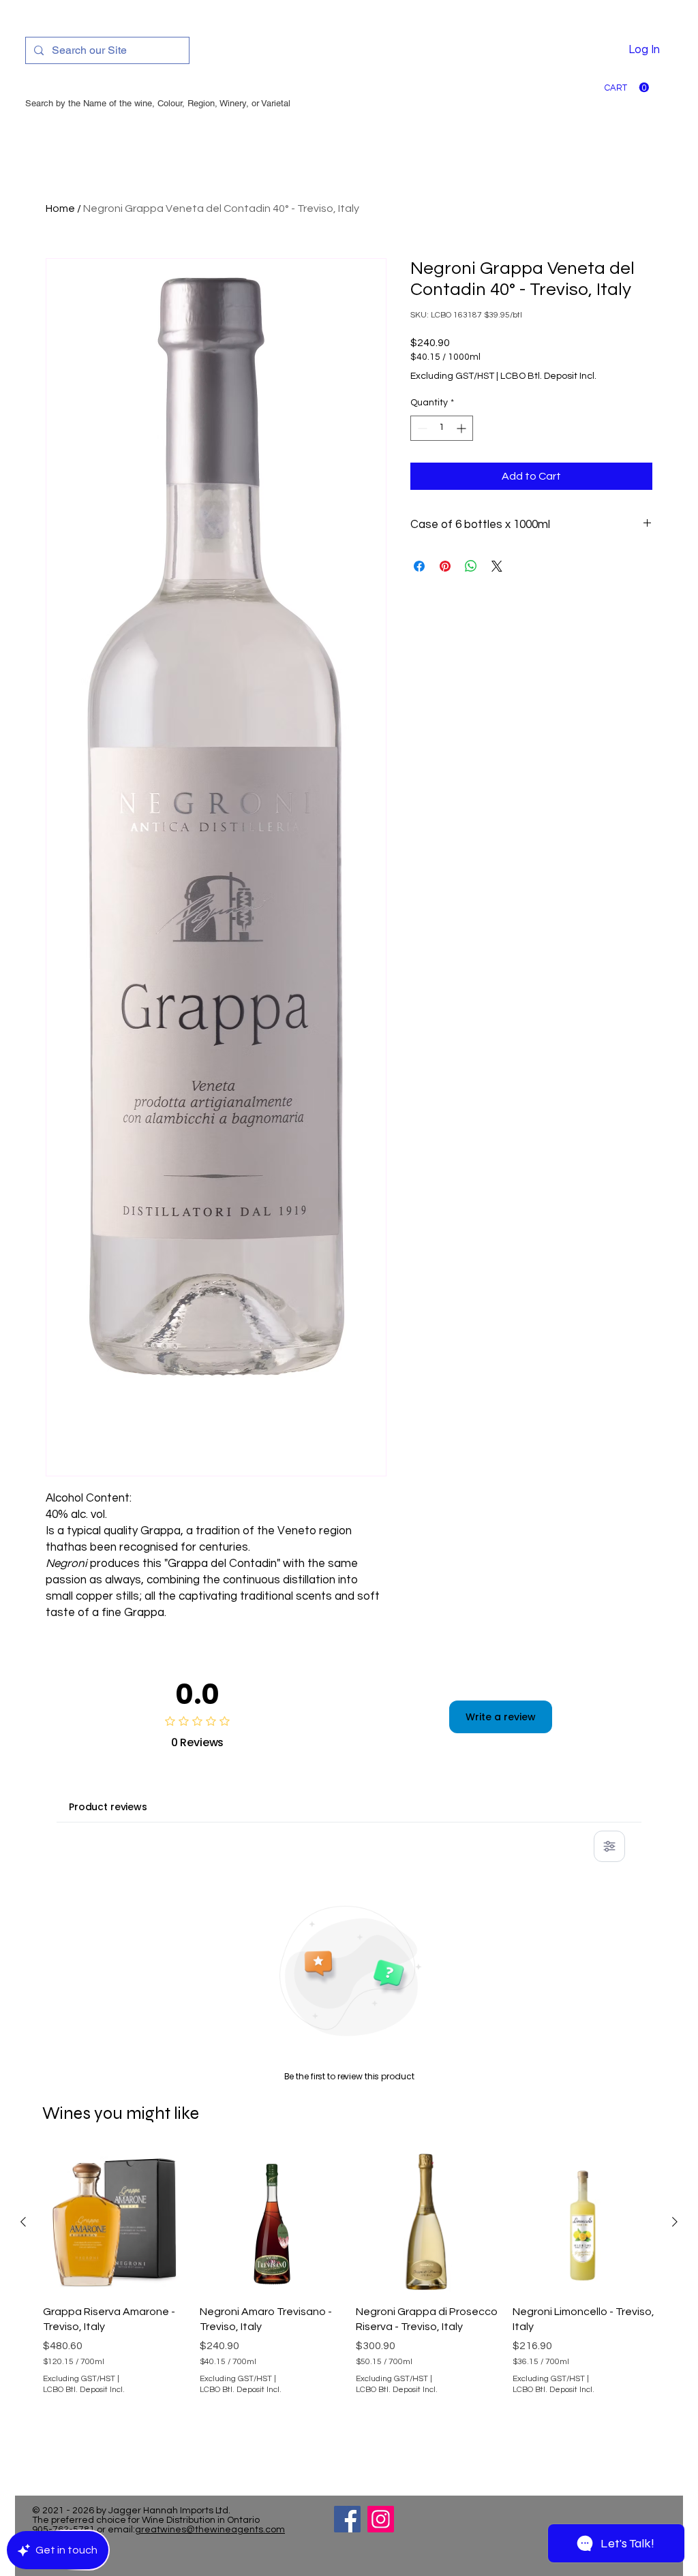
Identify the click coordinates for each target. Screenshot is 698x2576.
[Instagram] (381, 2519)
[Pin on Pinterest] (445, 566)
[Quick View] (115, 2222)
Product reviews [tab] (108, 1807)
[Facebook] (347, 2519)
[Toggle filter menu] (609, 1846)
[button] (627, 88)
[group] (349, 2307)
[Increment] (462, 428)
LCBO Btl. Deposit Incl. (548, 376)
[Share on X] (497, 566)
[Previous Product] (23, 2222)
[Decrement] (421, 428)
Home (60, 208)
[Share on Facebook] (419, 566)
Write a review (501, 1717)
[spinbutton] (442, 428)
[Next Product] (675, 2222)
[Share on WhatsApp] (471, 566)
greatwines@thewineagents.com (210, 2530)
